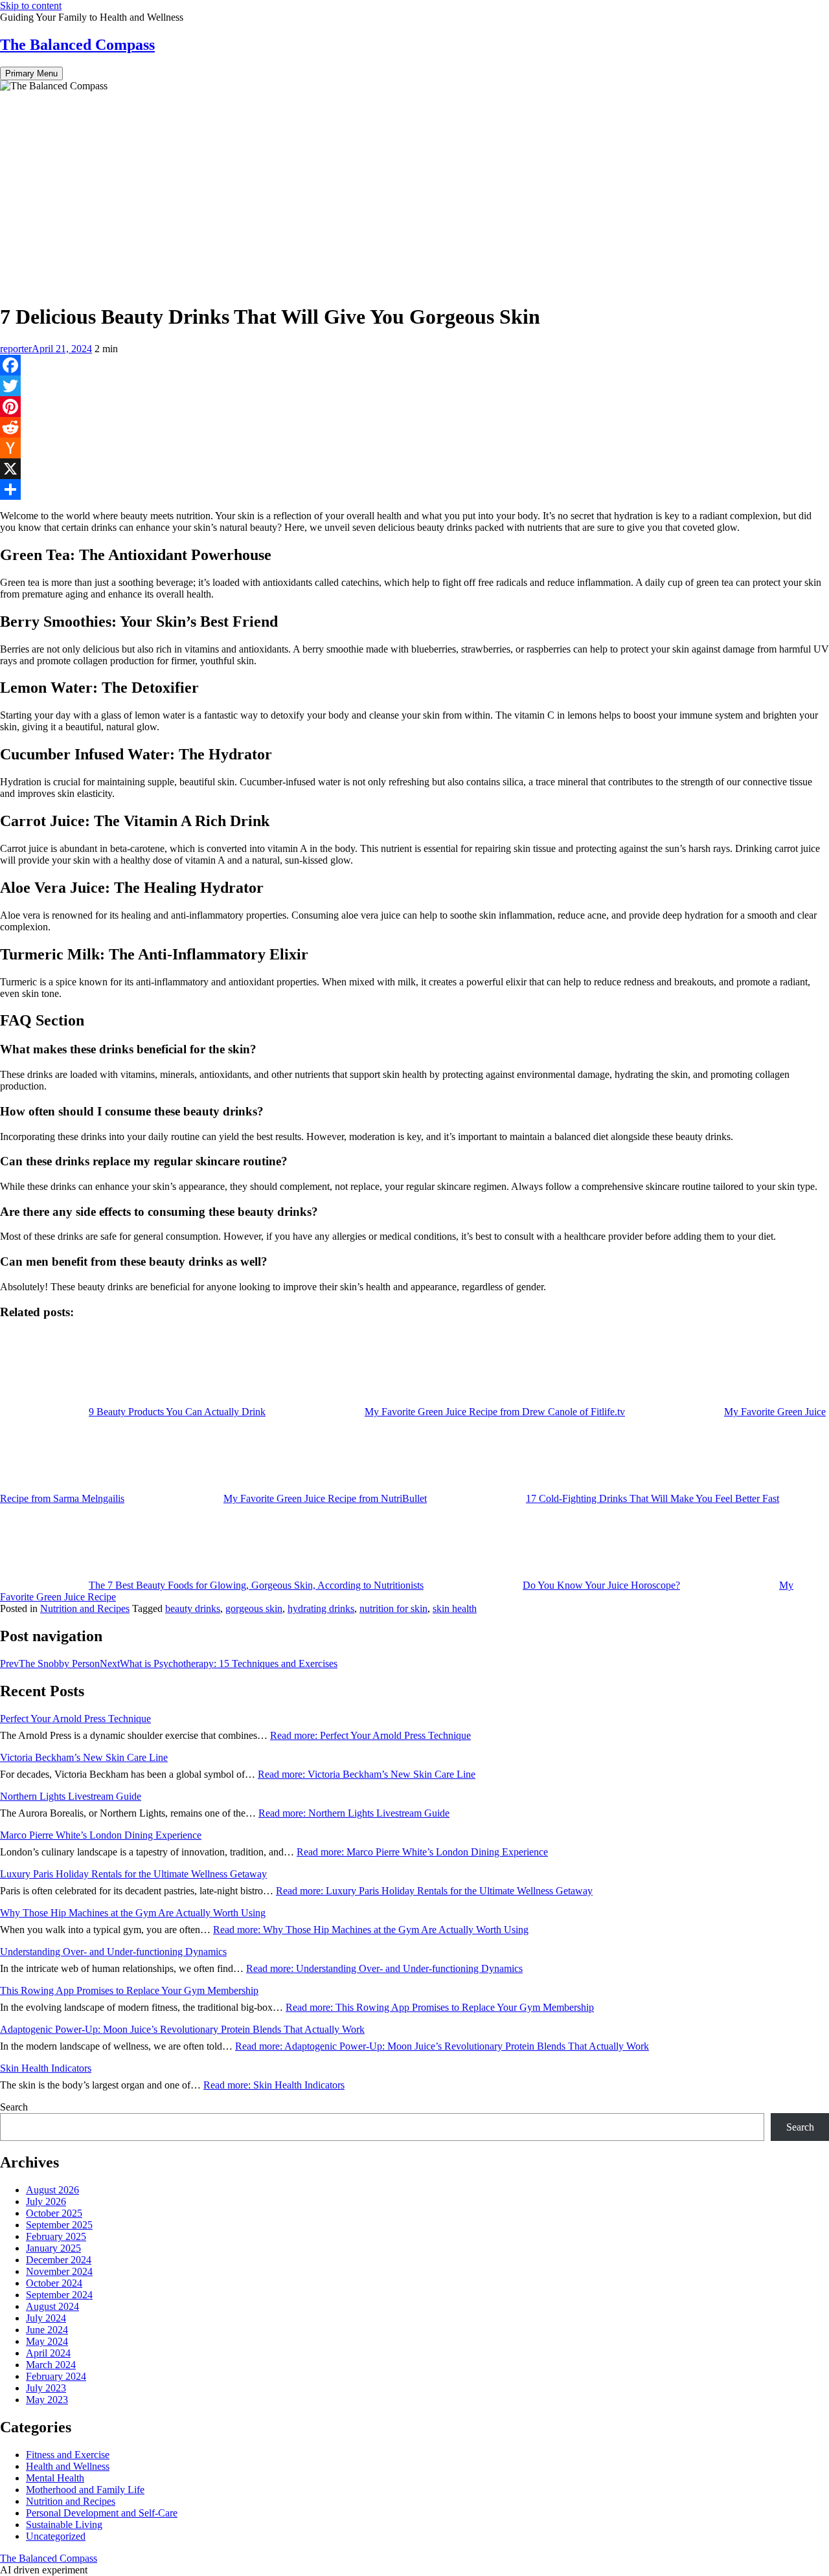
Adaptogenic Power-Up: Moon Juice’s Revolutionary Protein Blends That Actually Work (182, 2029)
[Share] (414, 489)
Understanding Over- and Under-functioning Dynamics (113, 1952)
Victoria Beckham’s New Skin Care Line (84, 1757)
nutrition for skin (393, 1608)
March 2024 (51, 2365)
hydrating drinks (321, 1608)
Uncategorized (56, 2536)
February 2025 (56, 2236)
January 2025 (53, 2248)
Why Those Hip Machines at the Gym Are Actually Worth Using (133, 1913)
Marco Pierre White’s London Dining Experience (101, 1835)
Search (14, 2107)
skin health (455, 1608)
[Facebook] (414, 365)
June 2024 (47, 2330)
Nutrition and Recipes (85, 1608)
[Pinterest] (414, 407)
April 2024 (48, 2353)
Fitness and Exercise (68, 2455)
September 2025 (59, 2225)
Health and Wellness (68, 2466)
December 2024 (59, 2260)
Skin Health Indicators (46, 2068)
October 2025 (54, 2213)
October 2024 (54, 2283)
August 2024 (52, 2306)
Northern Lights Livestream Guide (71, 1796)
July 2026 (46, 2201)
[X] (414, 469)
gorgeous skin (254, 1608)
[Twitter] (414, 386)
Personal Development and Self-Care (102, 2513)
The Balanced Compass (77, 45)
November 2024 (59, 2271)
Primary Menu (31, 73)
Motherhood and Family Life (85, 2490)
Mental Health (55, 2478)
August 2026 (52, 2190)
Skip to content (31, 6)
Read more (370, 1735)
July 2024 (46, 2318)
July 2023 (46, 2388)
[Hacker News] (414, 448)
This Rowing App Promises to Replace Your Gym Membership (129, 1990)
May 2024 (47, 2341)
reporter (16, 349)
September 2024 (59, 2295)
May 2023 (47, 2400)
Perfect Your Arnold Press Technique (75, 1719)
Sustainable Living (64, 2525)
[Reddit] (414, 427)
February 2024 (56, 2376)
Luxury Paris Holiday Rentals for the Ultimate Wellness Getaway (133, 1874)
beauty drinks (193, 1608)
